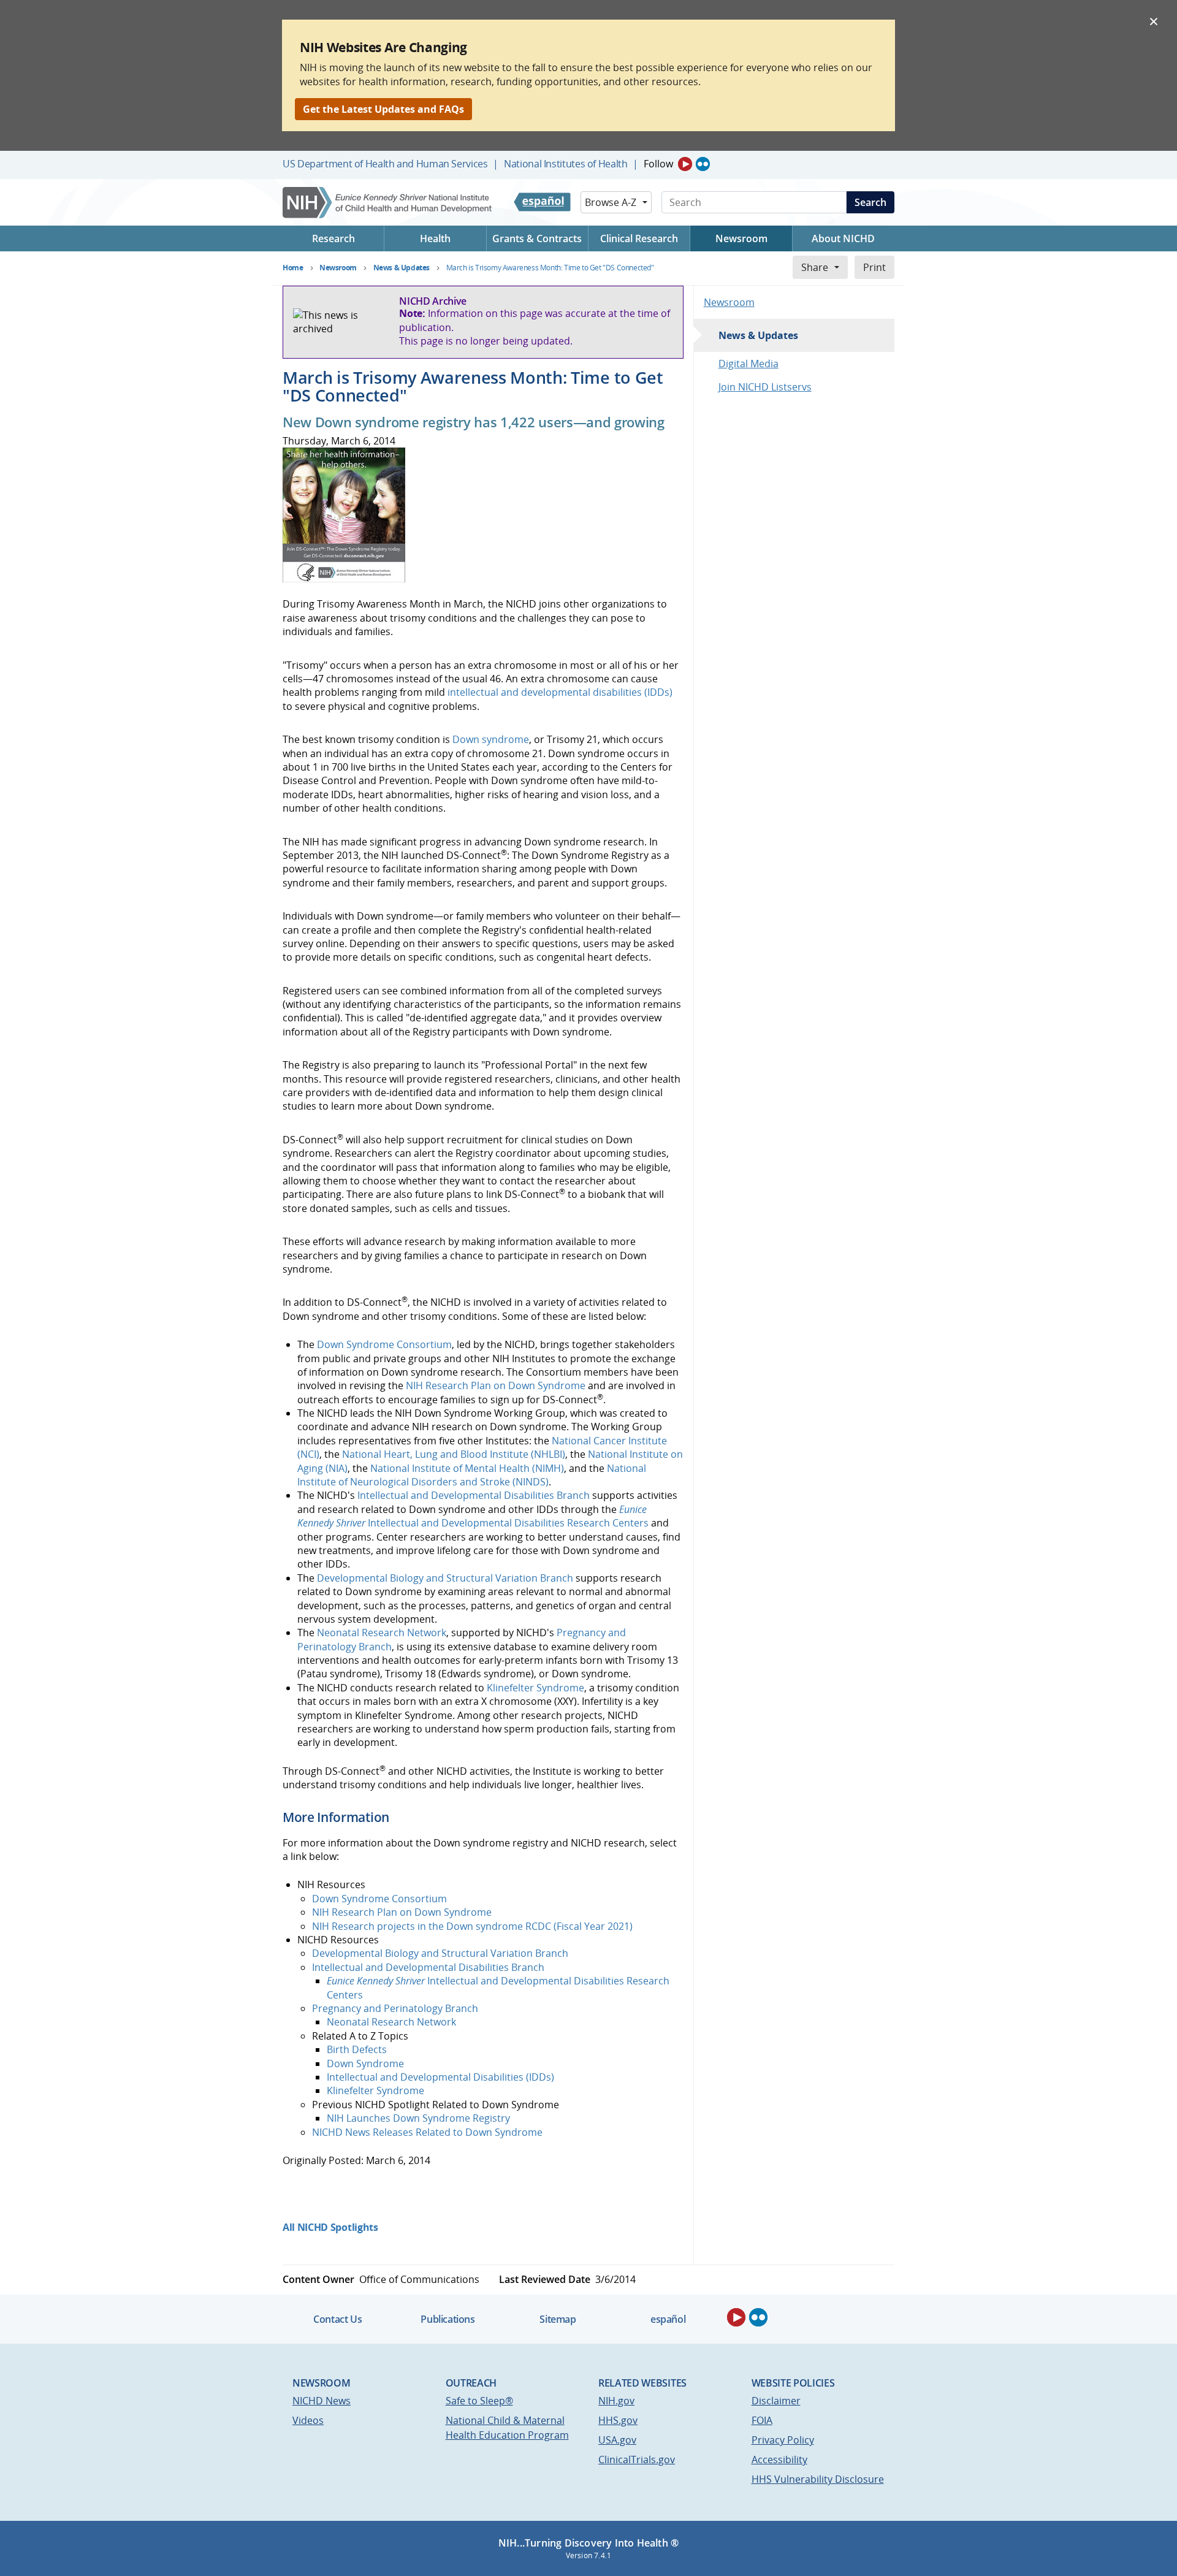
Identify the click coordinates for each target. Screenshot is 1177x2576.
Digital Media (748, 364)
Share (815, 267)
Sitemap (558, 2319)
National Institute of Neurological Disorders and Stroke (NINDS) (472, 1475)
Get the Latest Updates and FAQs (383, 109)
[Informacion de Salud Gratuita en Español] (542, 202)
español (668, 2319)
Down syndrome (491, 739)
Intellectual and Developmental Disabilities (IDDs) (440, 2077)
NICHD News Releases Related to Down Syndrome (427, 2132)
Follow (658, 164)
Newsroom (729, 302)
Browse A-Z (611, 202)
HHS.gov (618, 2420)
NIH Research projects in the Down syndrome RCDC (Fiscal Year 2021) (472, 1926)
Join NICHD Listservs (765, 387)
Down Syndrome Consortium (384, 1344)
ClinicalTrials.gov (637, 2460)
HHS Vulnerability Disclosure (818, 2479)
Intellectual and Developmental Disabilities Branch (474, 1495)
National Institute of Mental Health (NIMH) (467, 1468)
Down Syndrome (365, 2063)
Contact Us (337, 2319)
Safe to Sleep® (479, 2401)
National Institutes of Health (566, 164)
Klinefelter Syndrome (535, 1688)
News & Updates (758, 335)
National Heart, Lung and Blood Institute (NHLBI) (454, 1454)
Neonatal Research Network (382, 1633)
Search (870, 202)
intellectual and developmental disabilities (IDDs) (560, 692)
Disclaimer (776, 2401)
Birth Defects (357, 2049)
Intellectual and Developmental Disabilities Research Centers (473, 1516)
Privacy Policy (783, 2440)
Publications (448, 2319)
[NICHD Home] (388, 203)
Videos (308, 2420)
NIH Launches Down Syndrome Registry (418, 2118)
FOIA (762, 2420)
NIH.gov (616, 2401)
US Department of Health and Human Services (385, 164)
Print (874, 267)
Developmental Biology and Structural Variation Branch (445, 1578)
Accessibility (779, 2460)
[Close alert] (1154, 21)
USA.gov (617, 2440)
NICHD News (322, 2401)
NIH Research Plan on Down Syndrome (496, 1385)
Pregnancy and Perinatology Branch (395, 2008)
